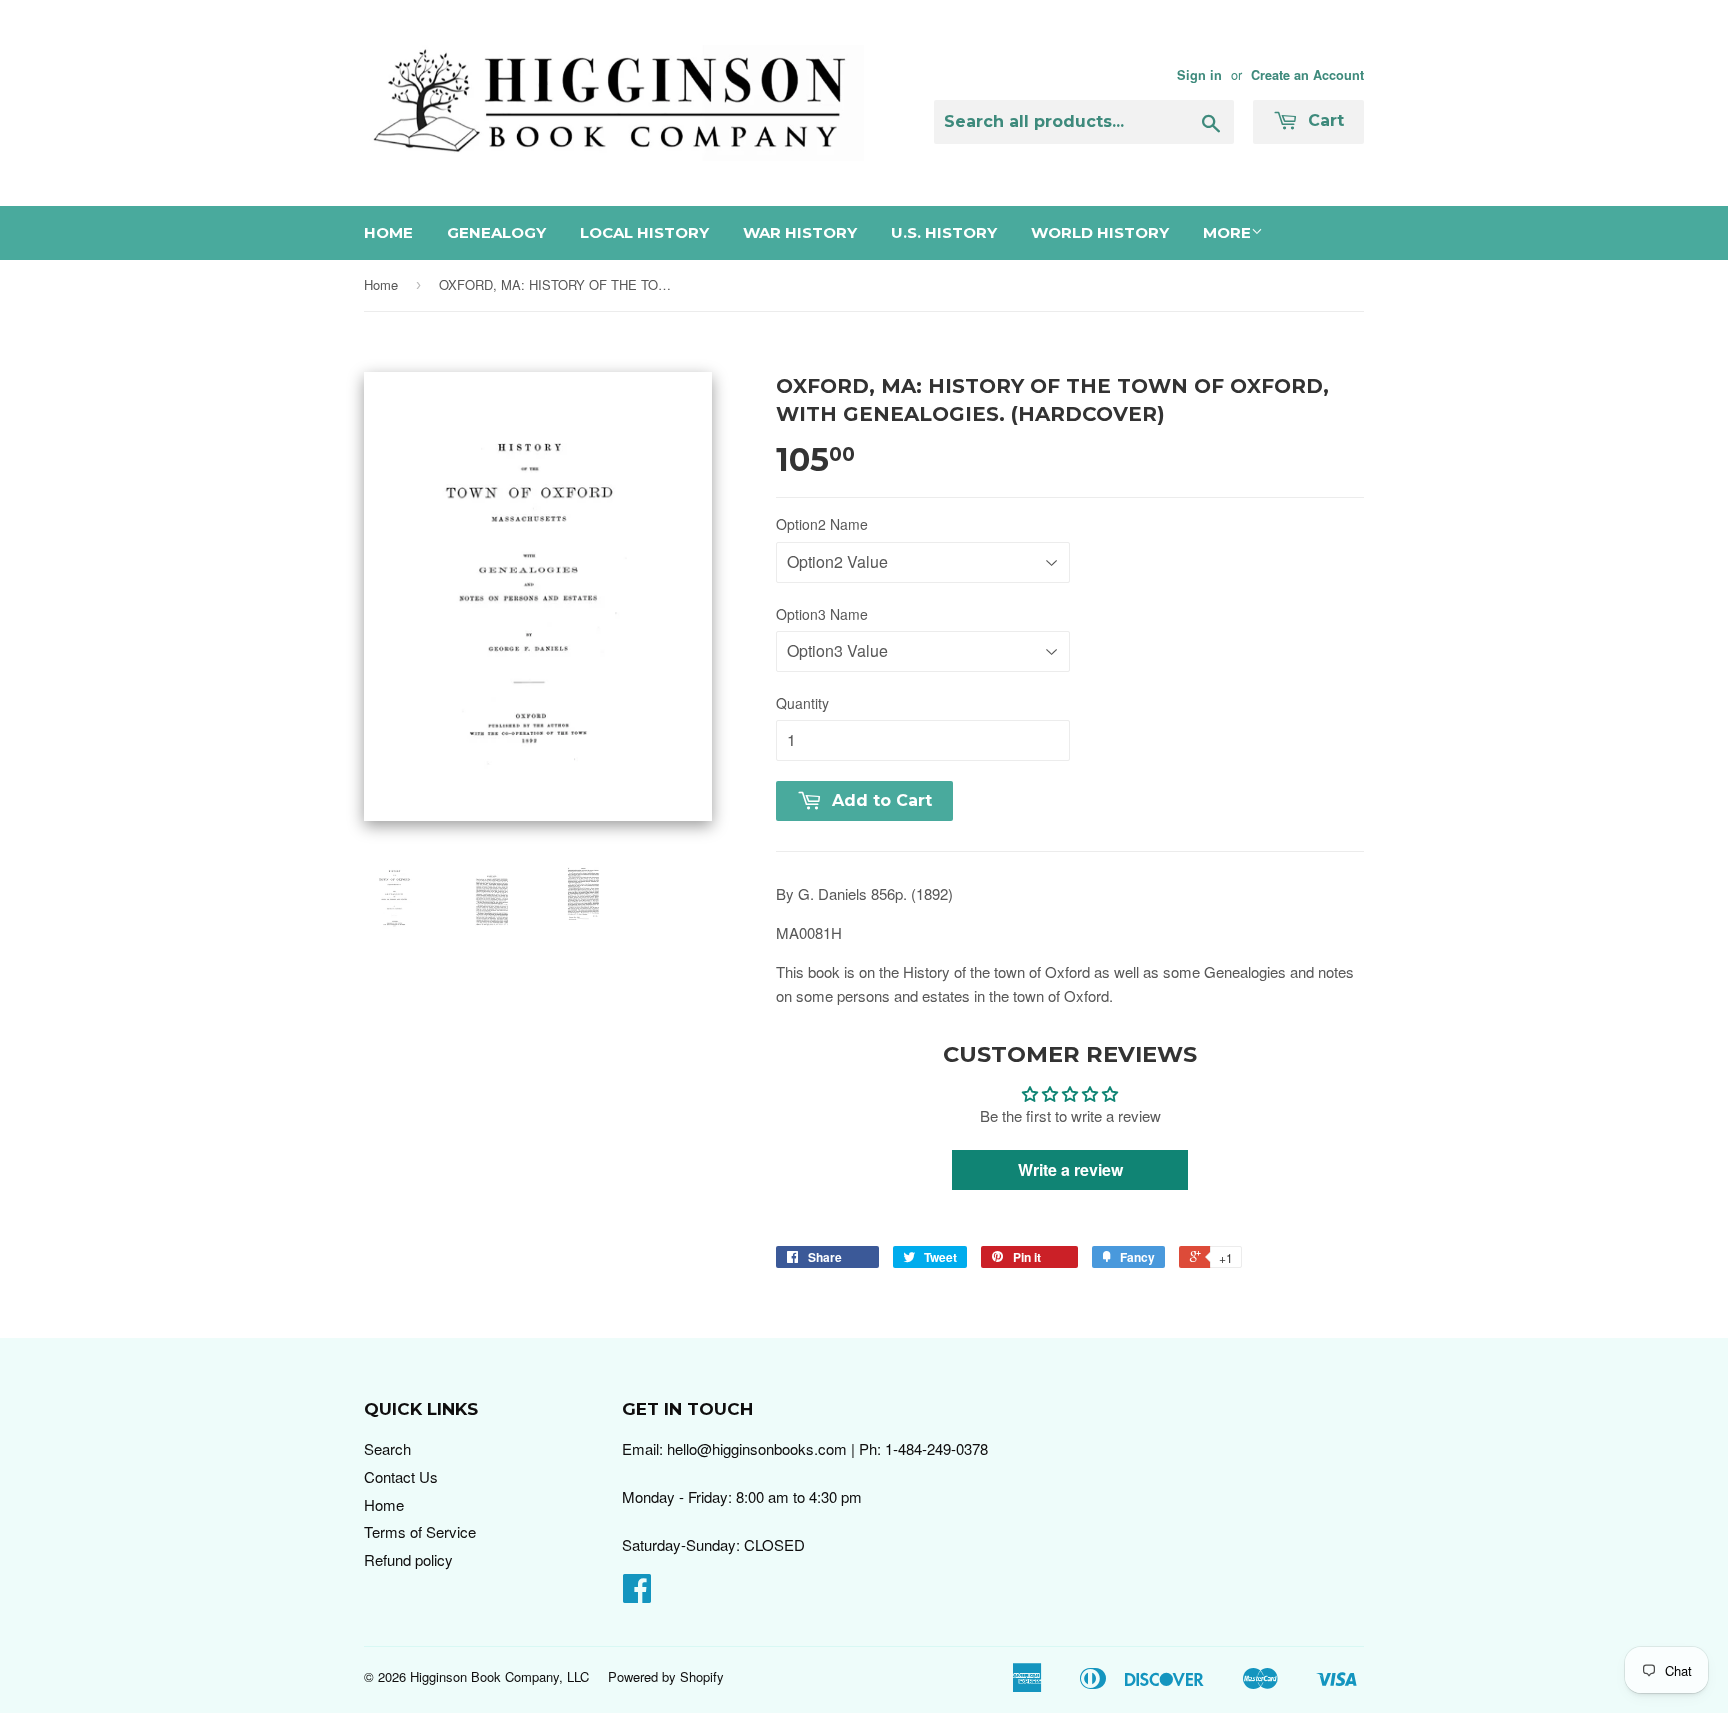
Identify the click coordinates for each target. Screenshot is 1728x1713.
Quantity (802, 703)
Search (387, 1448)
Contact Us (401, 1476)
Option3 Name (822, 614)
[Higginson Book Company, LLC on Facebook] (637, 1593)
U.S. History (944, 232)
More (1227, 232)
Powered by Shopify (666, 1676)
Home (388, 232)
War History (800, 232)
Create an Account (1307, 75)
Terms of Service (420, 1531)
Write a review (1070, 1169)
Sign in (1199, 75)
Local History (644, 232)
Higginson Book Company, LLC (499, 1676)
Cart (1323, 120)
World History (1100, 232)
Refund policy (408, 1559)
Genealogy (496, 232)
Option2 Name (822, 524)
